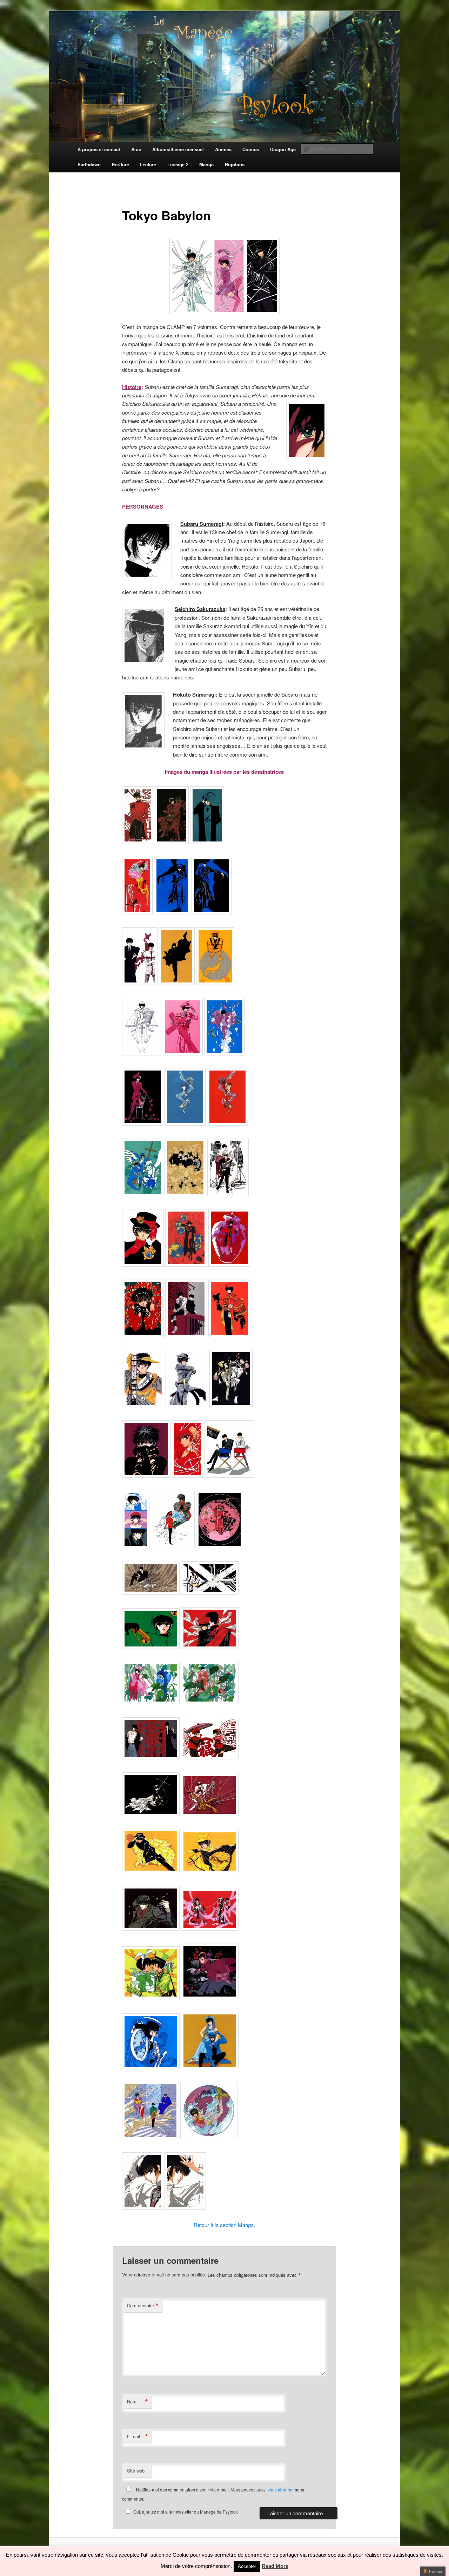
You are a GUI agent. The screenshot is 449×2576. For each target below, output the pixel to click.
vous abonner (281, 2490)
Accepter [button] (247, 2566)
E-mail (138, 2436)
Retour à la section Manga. (224, 2225)
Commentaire (143, 2306)
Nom (138, 2402)
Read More (275, 2566)
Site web (136, 2471)
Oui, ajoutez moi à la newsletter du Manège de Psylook (186, 2512)
